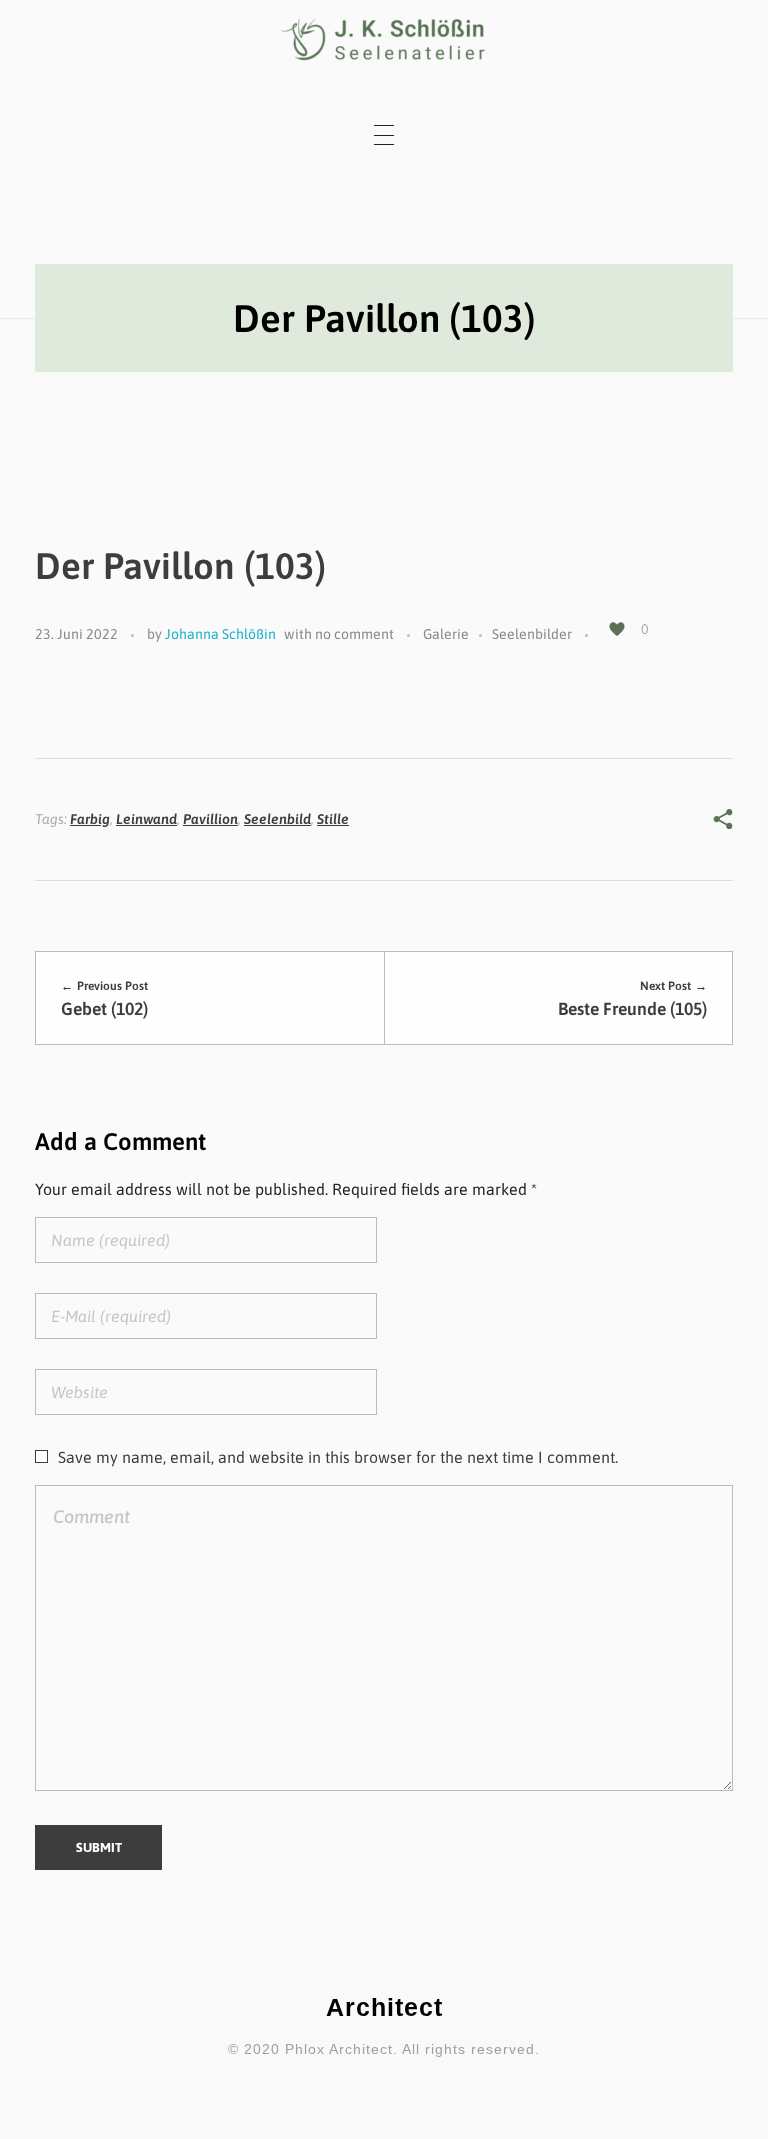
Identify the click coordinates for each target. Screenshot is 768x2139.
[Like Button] (617, 629)
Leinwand (146, 819)
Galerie (446, 634)
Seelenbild (277, 819)
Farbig (90, 819)
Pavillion (210, 819)
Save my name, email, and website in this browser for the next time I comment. (338, 1457)
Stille (333, 819)
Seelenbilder (532, 634)
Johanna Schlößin (220, 634)
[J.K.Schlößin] (384, 39)
